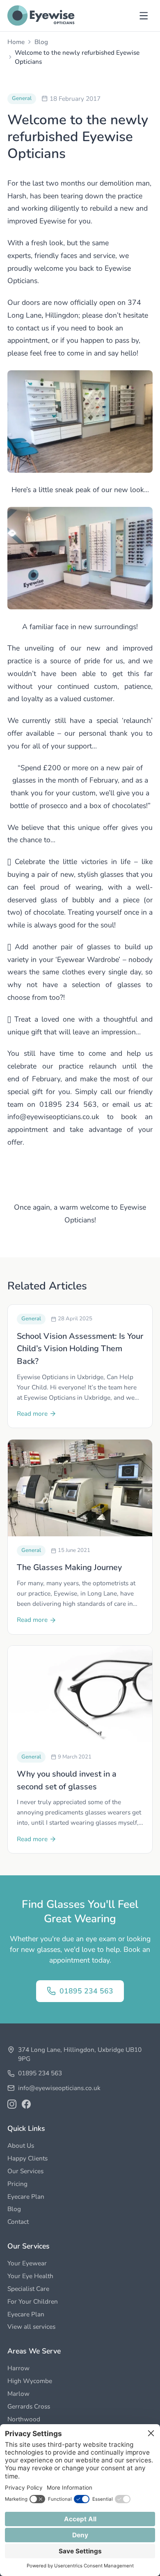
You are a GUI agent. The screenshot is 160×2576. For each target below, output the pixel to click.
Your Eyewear (27, 2263)
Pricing (17, 2184)
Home (16, 42)
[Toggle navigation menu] (144, 16)
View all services (31, 2326)
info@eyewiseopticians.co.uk (59, 2088)
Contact (18, 2222)
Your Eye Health (30, 2276)
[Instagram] (12, 2104)
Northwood (24, 2419)
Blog (41, 42)
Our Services (25, 2171)
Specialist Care (28, 2289)
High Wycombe (30, 2381)
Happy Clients (27, 2158)
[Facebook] (26, 2104)
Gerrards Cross (29, 2406)
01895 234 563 (86, 1991)
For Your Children (33, 2301)
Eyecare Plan (26, 2196)
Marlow (18, 2394)
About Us (21, 2145)
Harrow (18, 2368)
